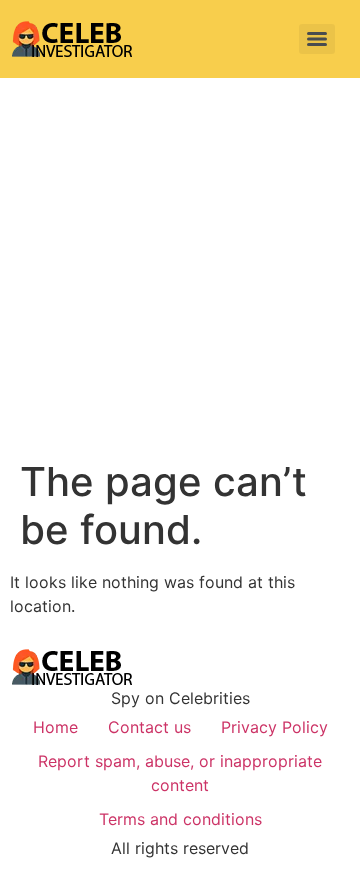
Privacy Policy (274, 727)
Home (55, 727)
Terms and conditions (180, 819)
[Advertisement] (180, 268)
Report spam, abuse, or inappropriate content (180, 773)
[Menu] (317, 39)
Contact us (149, 727)
